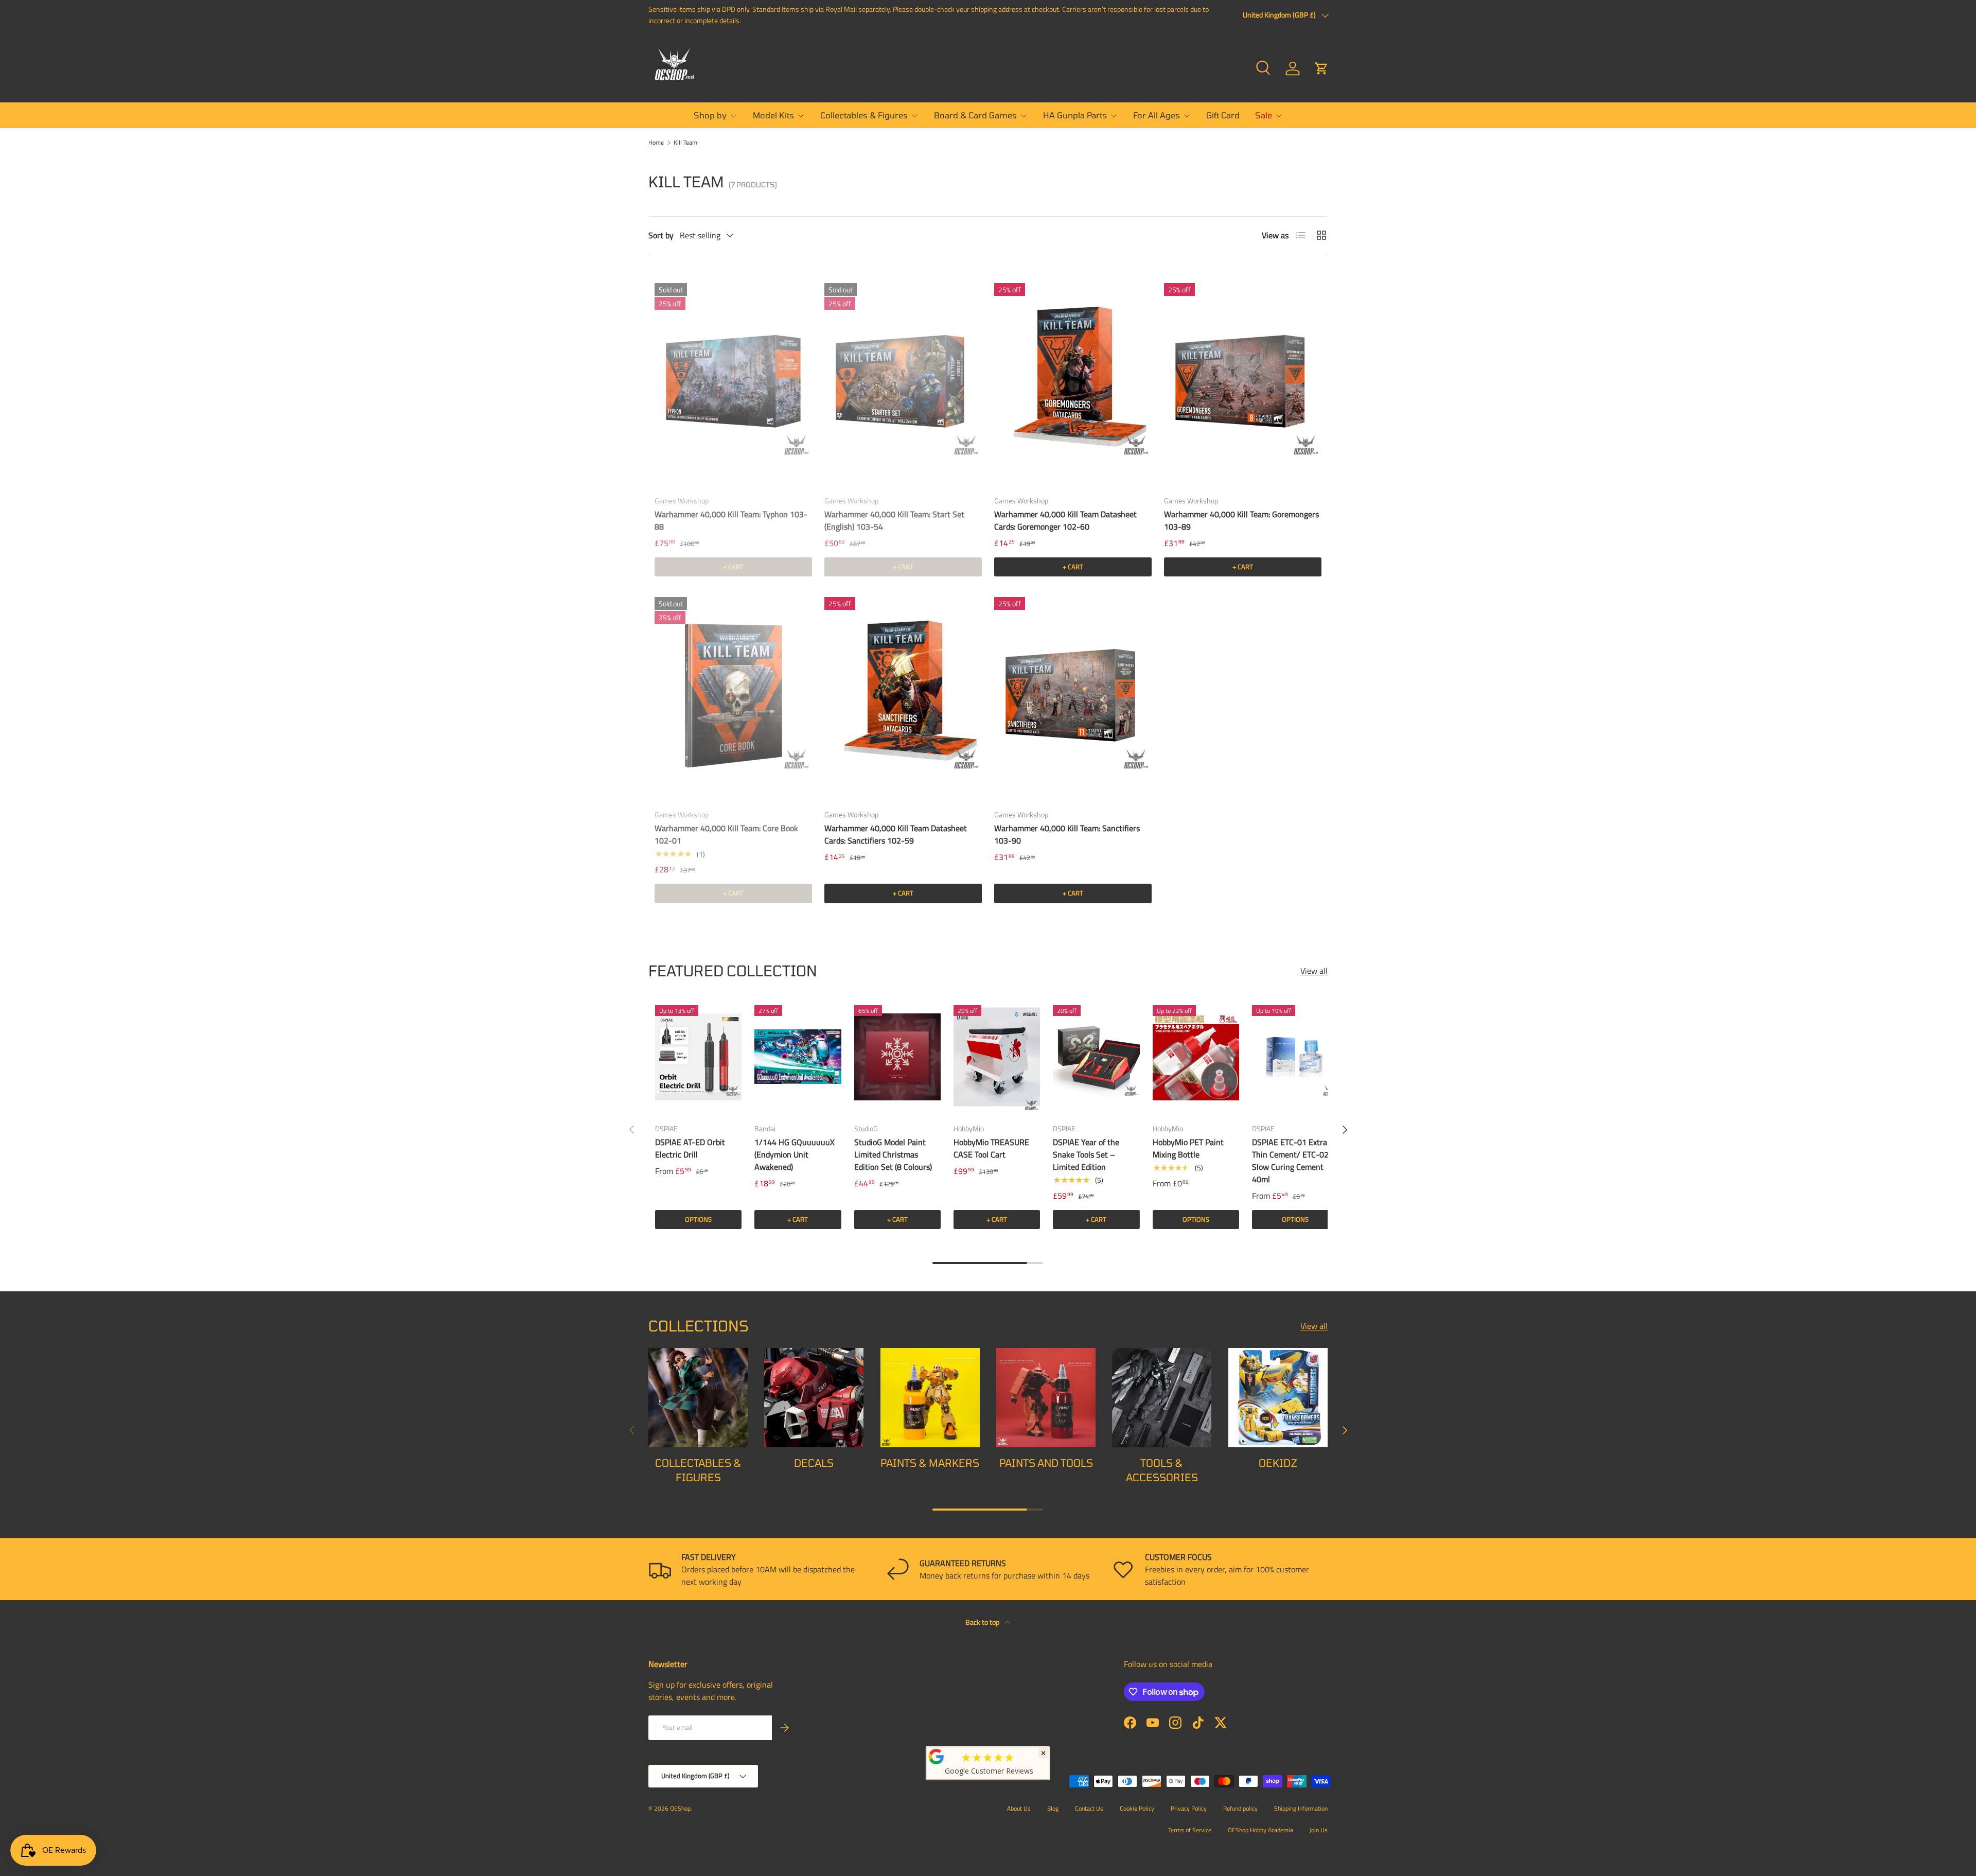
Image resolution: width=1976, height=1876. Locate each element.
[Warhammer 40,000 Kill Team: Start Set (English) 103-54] (903, 382)
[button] (1321, 68)
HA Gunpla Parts (1075, 115)
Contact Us (1089, 1808)
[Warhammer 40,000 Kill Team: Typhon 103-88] (733, 382)
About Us (1019, 1808)
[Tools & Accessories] (1162, 1398)
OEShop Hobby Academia (1260, 1830)
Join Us (1319, 1830)
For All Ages (1157, 115)
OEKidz (1278, 1463)
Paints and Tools (1046, 1463)
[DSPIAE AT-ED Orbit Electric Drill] (698, 1057)
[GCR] (937, 1757)
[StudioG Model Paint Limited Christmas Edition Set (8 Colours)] (897, 1057)
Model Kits (773, 115)
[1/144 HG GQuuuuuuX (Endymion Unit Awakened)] (798, 1057)
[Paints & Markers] (930, 1398)
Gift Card (1223, 115)
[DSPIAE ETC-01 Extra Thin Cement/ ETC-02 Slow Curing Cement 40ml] (1295, 1057)
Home (656, 143)
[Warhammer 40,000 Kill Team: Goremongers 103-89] (1243, 382)
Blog (1053, 1808)
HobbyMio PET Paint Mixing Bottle (1188, 1148)
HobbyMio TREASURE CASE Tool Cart (991, 1148)
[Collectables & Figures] (698, 1398)
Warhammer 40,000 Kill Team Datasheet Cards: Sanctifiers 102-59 (896, 834)
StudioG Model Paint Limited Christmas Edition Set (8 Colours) (893, 1154)
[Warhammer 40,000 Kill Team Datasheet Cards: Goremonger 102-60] (1073, 382)
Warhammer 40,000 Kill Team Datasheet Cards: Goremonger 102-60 (1065, 520)
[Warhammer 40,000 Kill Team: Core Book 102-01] (733, 696)
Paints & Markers (930, 1463)
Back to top (983, 1622)
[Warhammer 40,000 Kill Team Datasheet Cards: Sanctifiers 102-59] (903, 696)
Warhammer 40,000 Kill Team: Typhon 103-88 (731, 520)
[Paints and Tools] (1046, 1398)
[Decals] (814, 1398)
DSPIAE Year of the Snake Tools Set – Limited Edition (1086, 1154)
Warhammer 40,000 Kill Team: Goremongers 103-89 (1241, 520)
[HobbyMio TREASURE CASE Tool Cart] (997, 1057)
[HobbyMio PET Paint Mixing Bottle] (1196, 1057)
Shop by (710, 115)
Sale (1264, 115)
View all (1314, 971)
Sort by (661, 235)
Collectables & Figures (864, 115)
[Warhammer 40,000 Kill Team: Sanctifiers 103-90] (1073, 696)
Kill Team (685, 143)
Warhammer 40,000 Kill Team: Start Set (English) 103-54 (894, 520)
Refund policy (1240, 1808)
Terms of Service (1190, 1830)
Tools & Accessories (1162, 1470)
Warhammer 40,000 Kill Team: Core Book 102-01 (726, 834)
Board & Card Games (975, 115)
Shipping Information (1301, 1808)
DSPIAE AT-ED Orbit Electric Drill (690, 1148)
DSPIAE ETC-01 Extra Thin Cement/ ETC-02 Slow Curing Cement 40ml (1290, 1161)
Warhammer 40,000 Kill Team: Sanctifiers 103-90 (1067, 834)
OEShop (680, 1808)
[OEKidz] (1278, 1398)
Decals (814, 1463)
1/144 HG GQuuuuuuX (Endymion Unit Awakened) (795, 1154)
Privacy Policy (1189, 1808)
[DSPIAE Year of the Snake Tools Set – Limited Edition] (1096, 1057)
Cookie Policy (1137, 1808)
